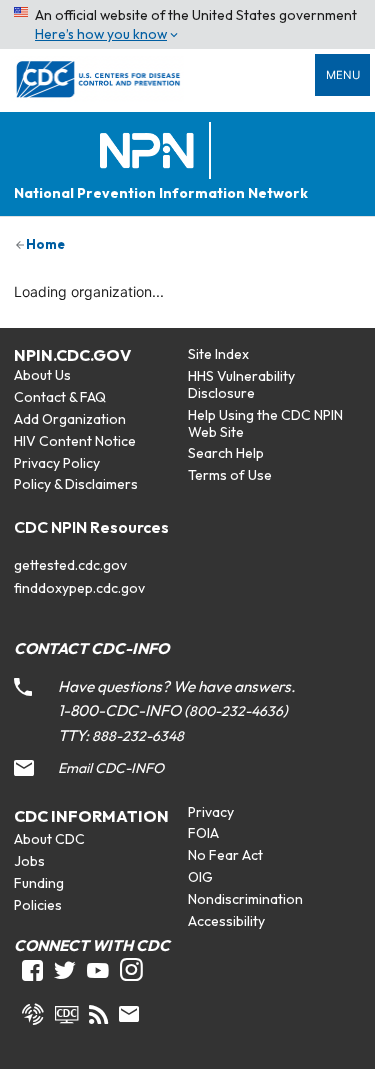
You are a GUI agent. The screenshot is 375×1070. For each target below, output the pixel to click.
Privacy (211, 812)
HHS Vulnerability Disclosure (241, 384)
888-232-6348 (138, 736)
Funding (39, 883)
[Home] (151, 151)
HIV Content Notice (75, 441)
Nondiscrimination (245, 899)
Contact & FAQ (60, 397)
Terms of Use (230, 475)
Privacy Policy (57, 463)
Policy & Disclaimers (76, 484)
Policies (38, 905)
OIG (200, 877)
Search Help (226, 453)
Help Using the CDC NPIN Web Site (265, 423)
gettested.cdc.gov (70, 565)
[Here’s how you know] (187, 24)
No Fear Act (225, 855)
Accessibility (226, 921)
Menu (343, 75)
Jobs (29, 861)
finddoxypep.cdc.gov (79, 588)
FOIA (203, 833)
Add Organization (70, 419)
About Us (42, 375)
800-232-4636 (236, 711)
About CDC (49, 839)
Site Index (218, 354)
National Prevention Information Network (161, 193)
